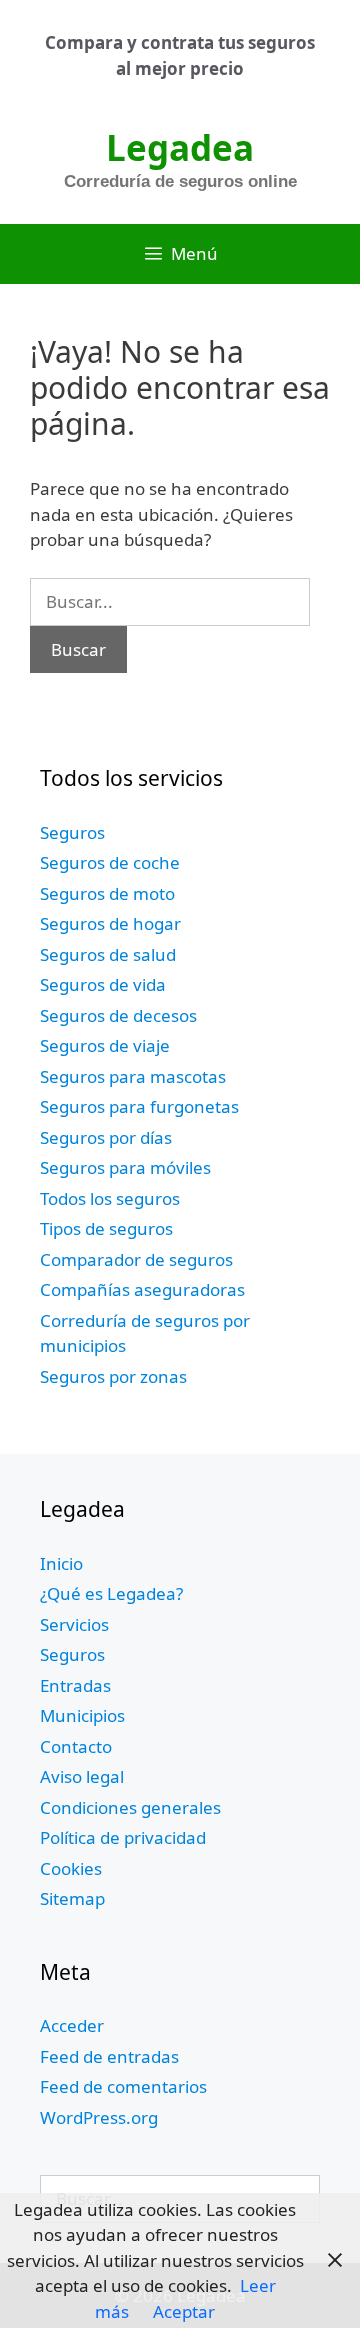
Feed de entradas (109, 2056)
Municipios (82, 1715)
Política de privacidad (123, 1837)
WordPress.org (99, 2117)
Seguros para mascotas (133, 1076)
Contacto (76, 1746)
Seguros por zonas (113, 1376)
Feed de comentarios (123, 2086)
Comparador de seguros (136, 1259)
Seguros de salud (108, 954)
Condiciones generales (130, 1807)
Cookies (71, 1868)
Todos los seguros (110, 1198)
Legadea (180, 147)
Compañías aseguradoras (142, 1289)
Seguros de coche (110, 862)
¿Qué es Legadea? (111, 1593)
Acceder (72, 2025)
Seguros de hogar (110, 923)
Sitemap (72, 1898)
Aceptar (184, 2311)
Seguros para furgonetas (139, 1106)
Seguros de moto (107, 893)
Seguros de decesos (118, 1015)
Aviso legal (82, 1776)
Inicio (61, 1563)
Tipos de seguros (106, 1228)
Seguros (72, 832)
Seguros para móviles (125, 1167)
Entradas (75, 1685)
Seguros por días (106, 1137)
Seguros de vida (103, 984)
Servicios (74, 1624)
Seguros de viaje (105, 1045)
